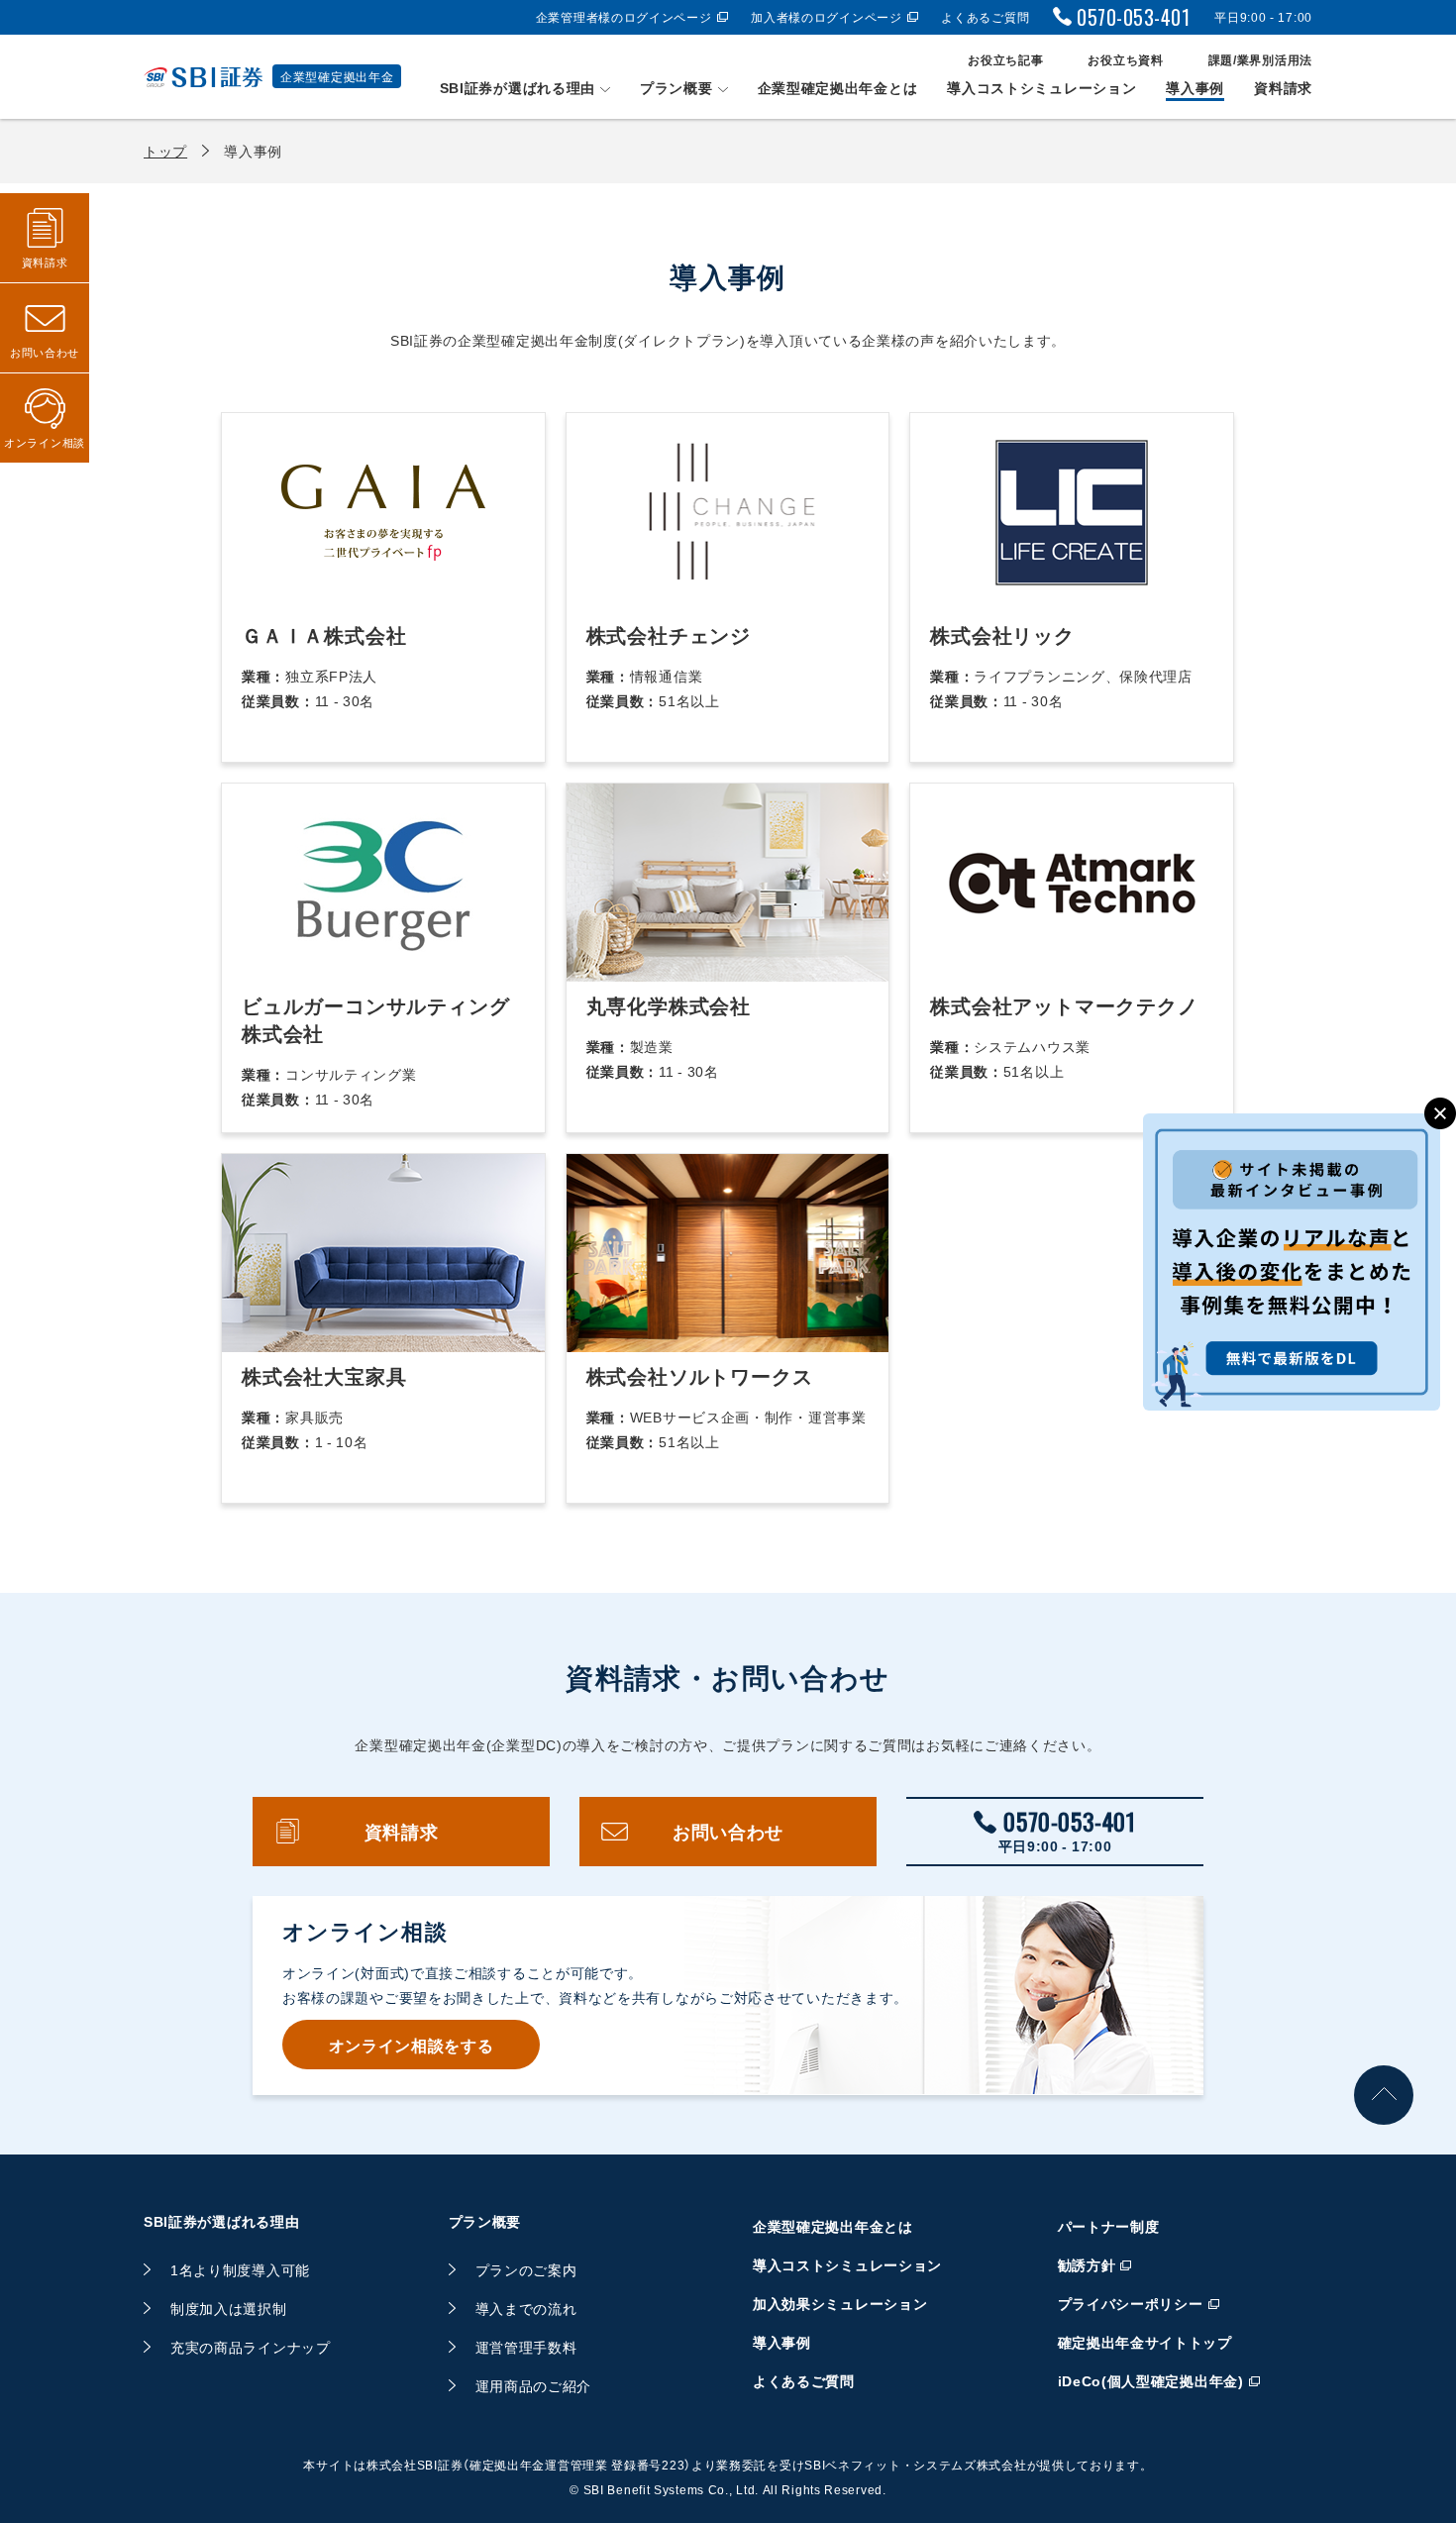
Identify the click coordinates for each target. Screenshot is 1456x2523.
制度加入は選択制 (229, 2308)
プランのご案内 (526, 2269)
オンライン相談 (45, 442)
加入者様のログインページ (826, 17)
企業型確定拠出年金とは (838, 87)
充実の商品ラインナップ (251, 2347)
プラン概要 (676, 87)
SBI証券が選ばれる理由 (518, 87)
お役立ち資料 (1125, 59)
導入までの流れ (526, 2308)
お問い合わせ (728, 1831)
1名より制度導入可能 (240, 2269)
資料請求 (1283, 87)
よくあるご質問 (985, 17)
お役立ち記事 (1005, 59)
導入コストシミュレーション (1041, 87)
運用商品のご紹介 (534, 2385)
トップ (165, 151)
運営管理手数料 (526, 2347)
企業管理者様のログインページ (624, 17)
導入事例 (1195, 87)
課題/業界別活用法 (1260, 59)
